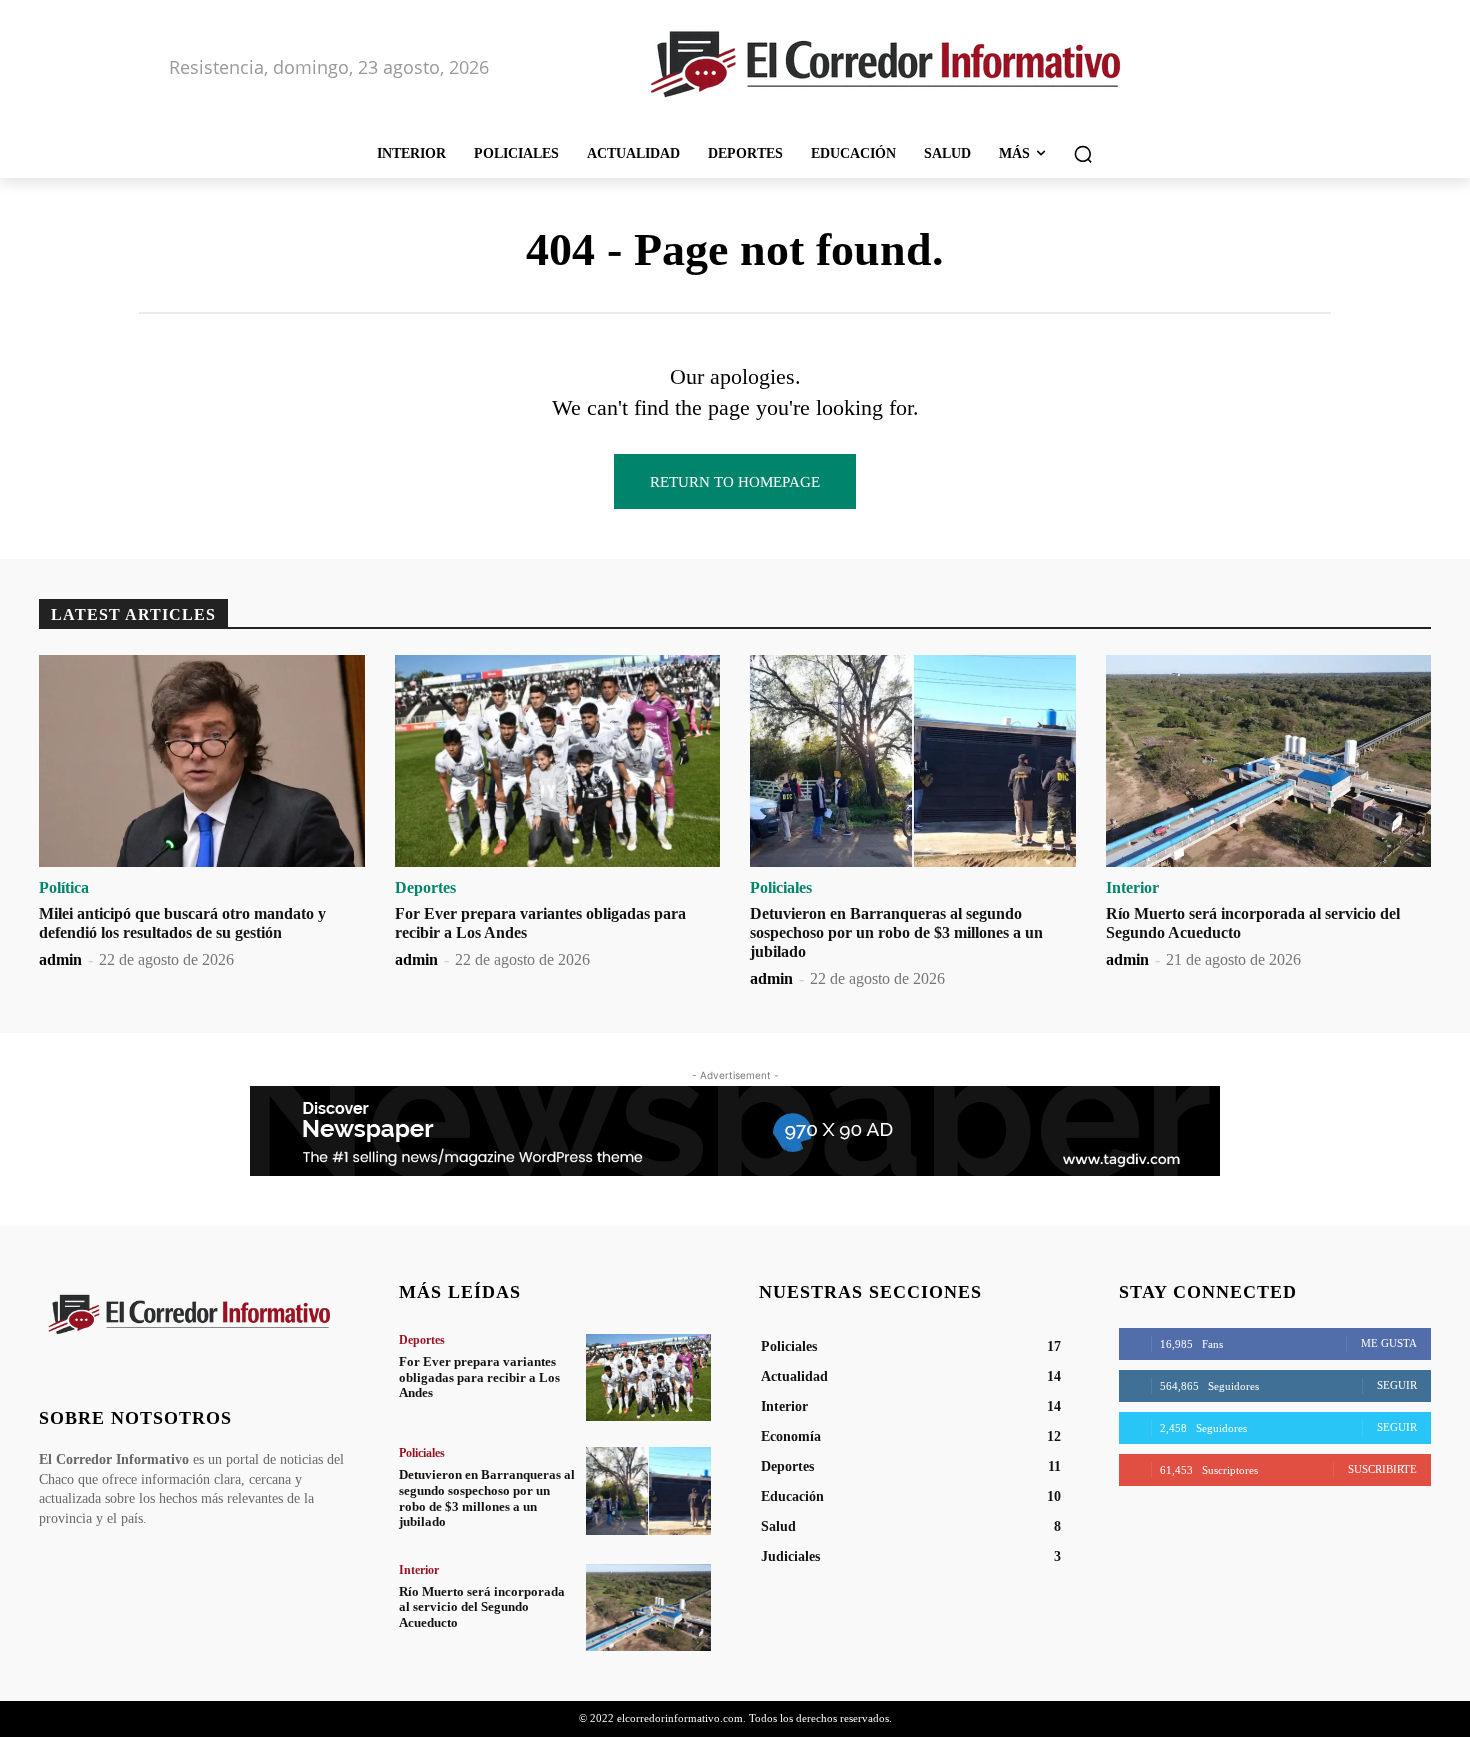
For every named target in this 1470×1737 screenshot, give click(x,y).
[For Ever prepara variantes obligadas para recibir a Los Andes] (558, 761)
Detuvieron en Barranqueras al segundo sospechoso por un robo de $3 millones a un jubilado (896, 932)
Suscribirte (1382, 1469)
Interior (1132, 888)
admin (60, 959)
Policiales (781, 888)
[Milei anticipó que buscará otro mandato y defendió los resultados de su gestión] (202, 761)
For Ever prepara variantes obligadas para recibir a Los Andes (479, 1377)
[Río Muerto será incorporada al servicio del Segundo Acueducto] (1269, 761)
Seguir (1397, 1385)
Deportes (425, 888)
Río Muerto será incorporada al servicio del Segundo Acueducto (482, 1607)
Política (64, 888)
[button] (1083, 154)
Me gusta (1389, 1343)
